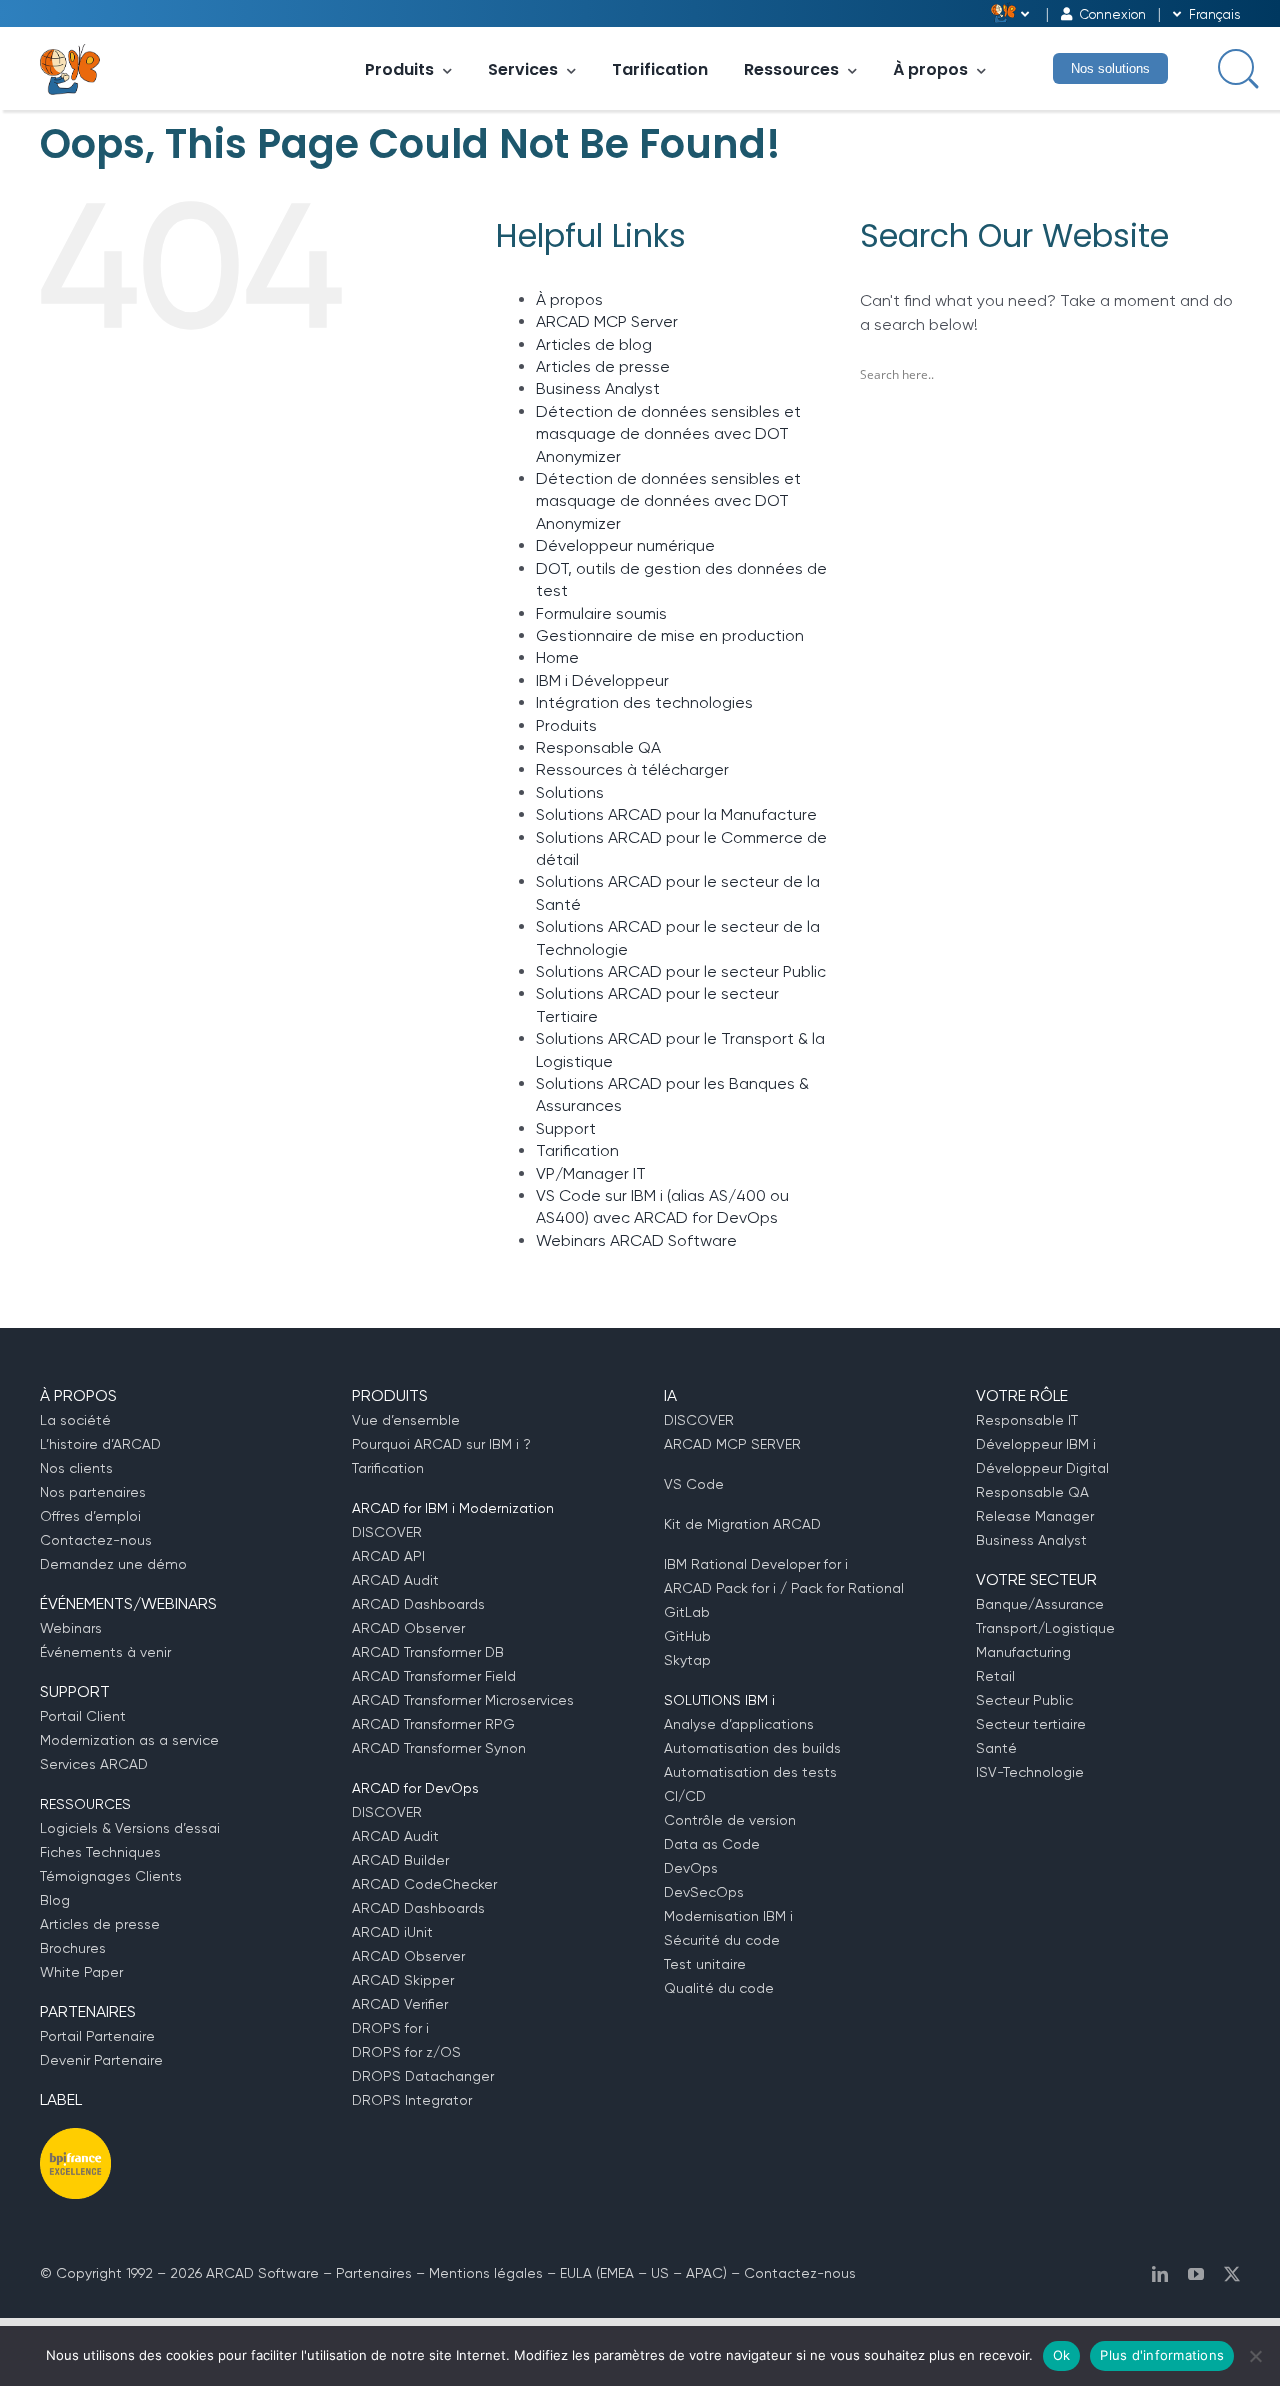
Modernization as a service (129, 1740)
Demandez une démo (113, 1564)
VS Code (694, 1484)
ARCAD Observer (408, 1628)
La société (75, 1420)
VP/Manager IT (591, 1173)
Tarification (660, 69)
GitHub (687, 1636)
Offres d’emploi (90, 1516)
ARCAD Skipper (403, 1980)
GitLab (687, 1612)
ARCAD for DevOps (415, 1788)
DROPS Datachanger (423, 2076)
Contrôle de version (730, 1820)
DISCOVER (387, 1532)
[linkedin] (1160, 2274)
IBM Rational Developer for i (756, 1564)
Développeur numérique (625, 545)
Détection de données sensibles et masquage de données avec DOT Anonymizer (668, 434)
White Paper (81, 1972)
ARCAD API (388, 1556)
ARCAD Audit (395, 1580)
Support (566, 1128)
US (660, 2273)
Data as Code (712, 1844)
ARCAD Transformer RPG (433, 1724)
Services (523, 69)
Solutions (570, 792)
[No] (1255, 2356)
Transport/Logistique (1045, 1628)
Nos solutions (1110, 68)
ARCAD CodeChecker (424, 1884)
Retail (995, 1676)
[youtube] (1196, 2274)
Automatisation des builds (752, 1748)
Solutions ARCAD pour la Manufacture (676, 814)
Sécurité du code (722, 1940)
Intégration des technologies (644, 702)
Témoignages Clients (111, 1876)
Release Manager (1035, 1516)
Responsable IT (1027, 1420)
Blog (55, 1900)
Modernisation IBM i (728, 1916)
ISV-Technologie (1030, 1772)
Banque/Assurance (1040, 1604)
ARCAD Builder (400, 1860)
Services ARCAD (94, 1764)
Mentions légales (486, 2273)
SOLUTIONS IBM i (719, 1700)
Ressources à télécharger (632, 769)
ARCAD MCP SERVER (732, 1444)
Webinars (71, 1628)
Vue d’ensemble (406, 1420)
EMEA (617, 2273)
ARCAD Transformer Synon (439, 1748)
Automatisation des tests (750, 1772)
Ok (1062, 2355)
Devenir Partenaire (101, 2060)
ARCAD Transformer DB (428, 1652)
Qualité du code (719, 1988)
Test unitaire (705, 1964)
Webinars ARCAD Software (636, 1240)
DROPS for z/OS (406, 2052)
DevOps (691, 1868)
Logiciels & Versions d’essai (130, 1828)
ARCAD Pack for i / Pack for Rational (784, 1588)
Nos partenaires (93, 1492)
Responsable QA (598, 747)
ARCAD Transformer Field (434, 1676)
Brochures (73, 1948)
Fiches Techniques (100, 1852)
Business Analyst (598, 388)
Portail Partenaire (97, 2036)
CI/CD (685, 1796)
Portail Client (83, 1716)
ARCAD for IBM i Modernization (453, 1508)
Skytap (687, 1660)
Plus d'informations (1162, 2355)
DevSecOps (704, 1892)
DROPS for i (390, 2028)
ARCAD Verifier (400, 2004)
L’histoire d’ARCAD (100, 1444)
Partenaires (374, 2273)
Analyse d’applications (739, 1724)
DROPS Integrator (412, 2100)
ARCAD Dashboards (418, 1604)
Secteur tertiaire (1031, 1724)
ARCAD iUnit (392, 1932)
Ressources (791, 69)
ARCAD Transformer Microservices (463, 1700)
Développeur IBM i (1036, 1444)
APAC (704, 2273)
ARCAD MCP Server (607, 321)
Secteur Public (1024, 1700)
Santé (996, 1748)
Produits (399, 69)
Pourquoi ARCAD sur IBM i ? (441, 1444)
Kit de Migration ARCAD (742, 1524)
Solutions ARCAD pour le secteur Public (681, 971)
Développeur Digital (1042, 1468)
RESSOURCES (85, 1804)
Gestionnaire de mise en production (670, 635)
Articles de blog (594, 344)
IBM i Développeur (602, 680)
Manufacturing (1023, 1652)
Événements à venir (105, 1652)
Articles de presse (603, 366)
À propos (930, 69)
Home (557, 657)
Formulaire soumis (601, 613)
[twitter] (1232, 2274)
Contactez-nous (96, 1540)
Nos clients (76, 1468)
